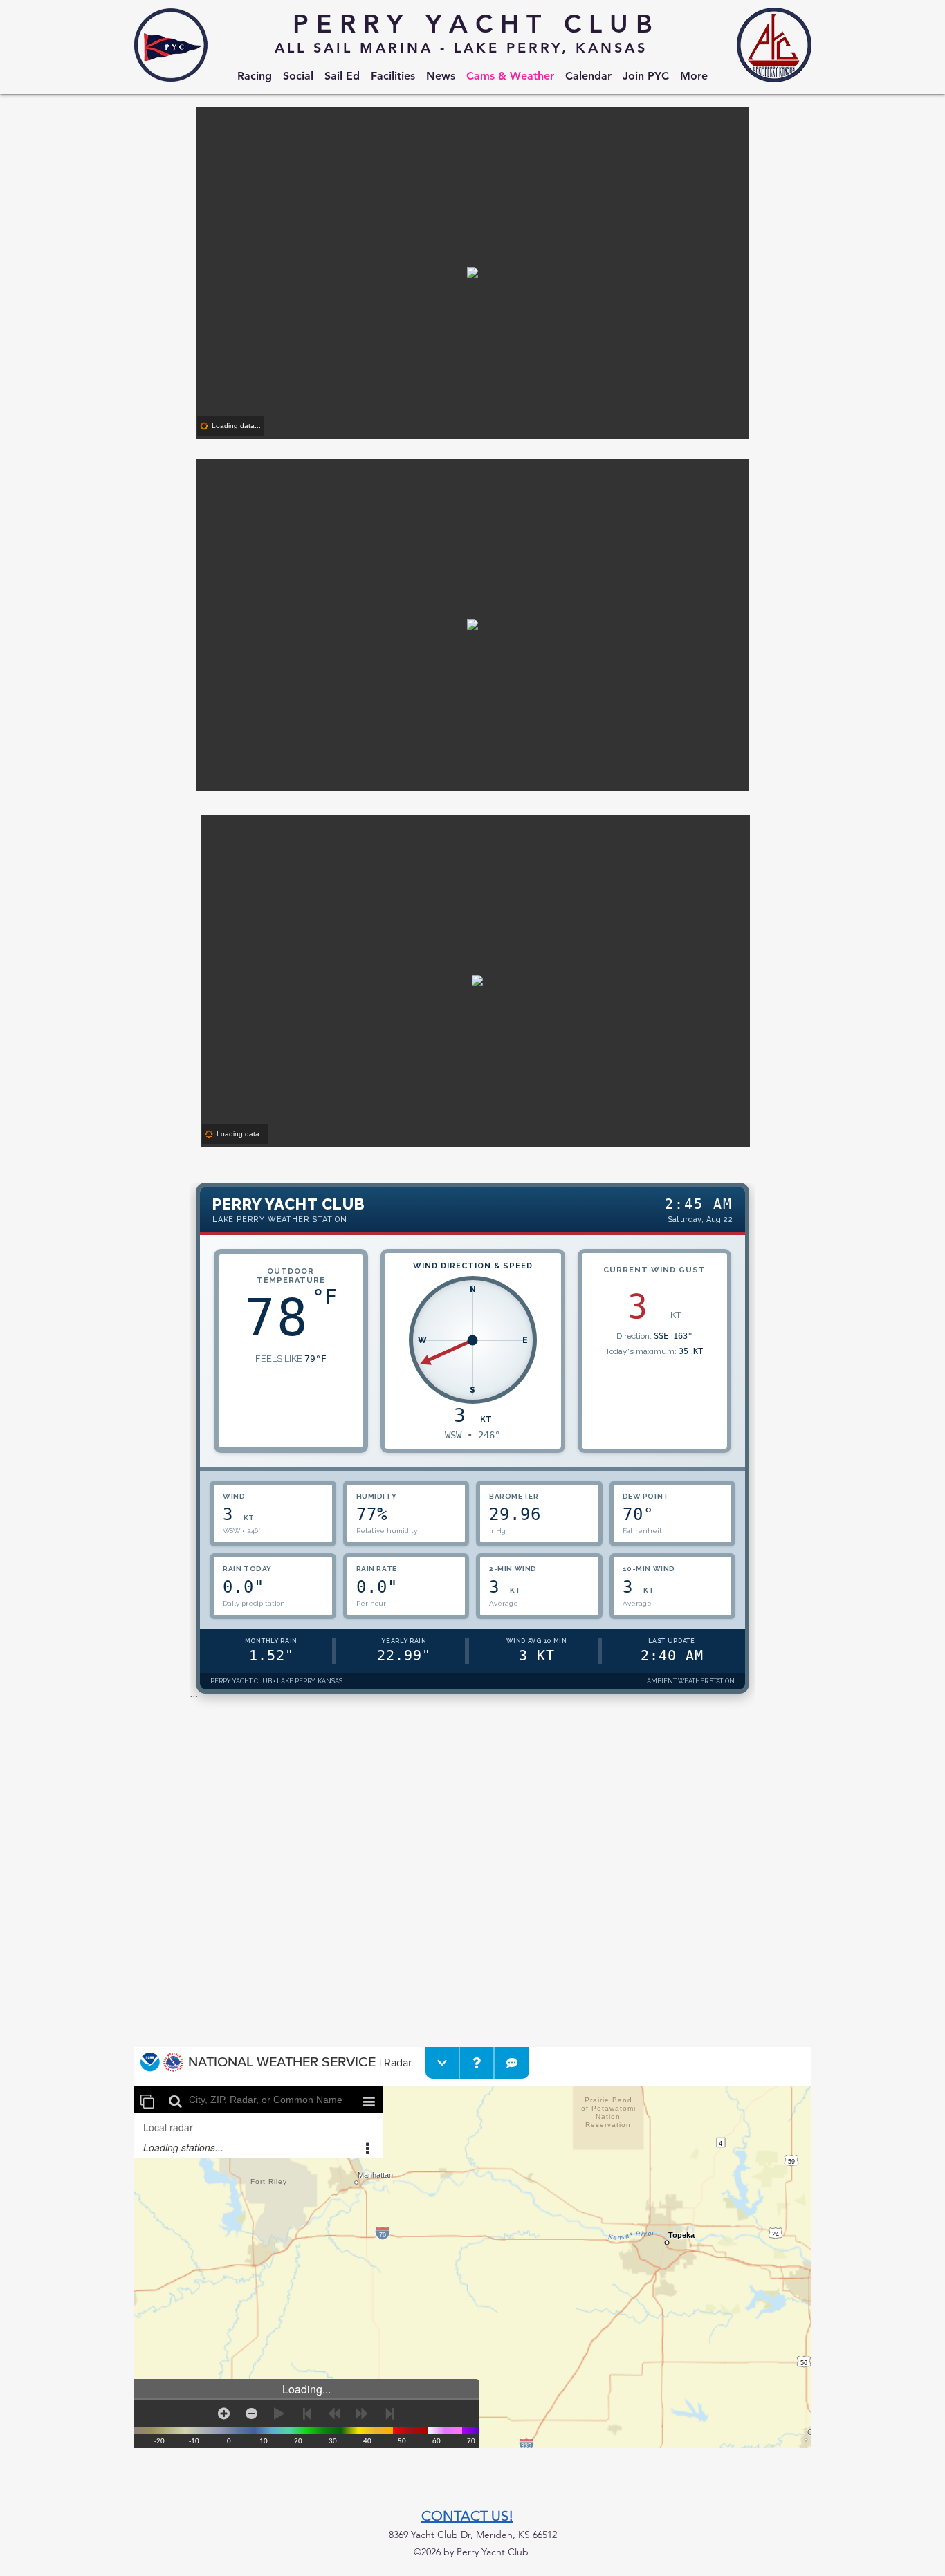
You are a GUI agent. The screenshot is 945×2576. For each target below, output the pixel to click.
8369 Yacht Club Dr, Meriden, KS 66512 (473, 2535)
